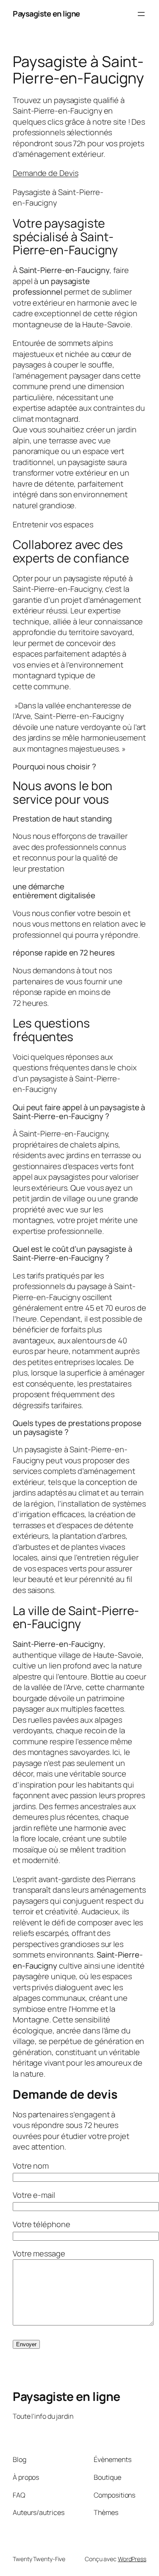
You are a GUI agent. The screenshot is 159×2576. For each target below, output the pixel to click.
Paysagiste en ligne (46, 14)
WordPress (132, 2559)
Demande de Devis (45, 173)
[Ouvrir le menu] (141, 14)
